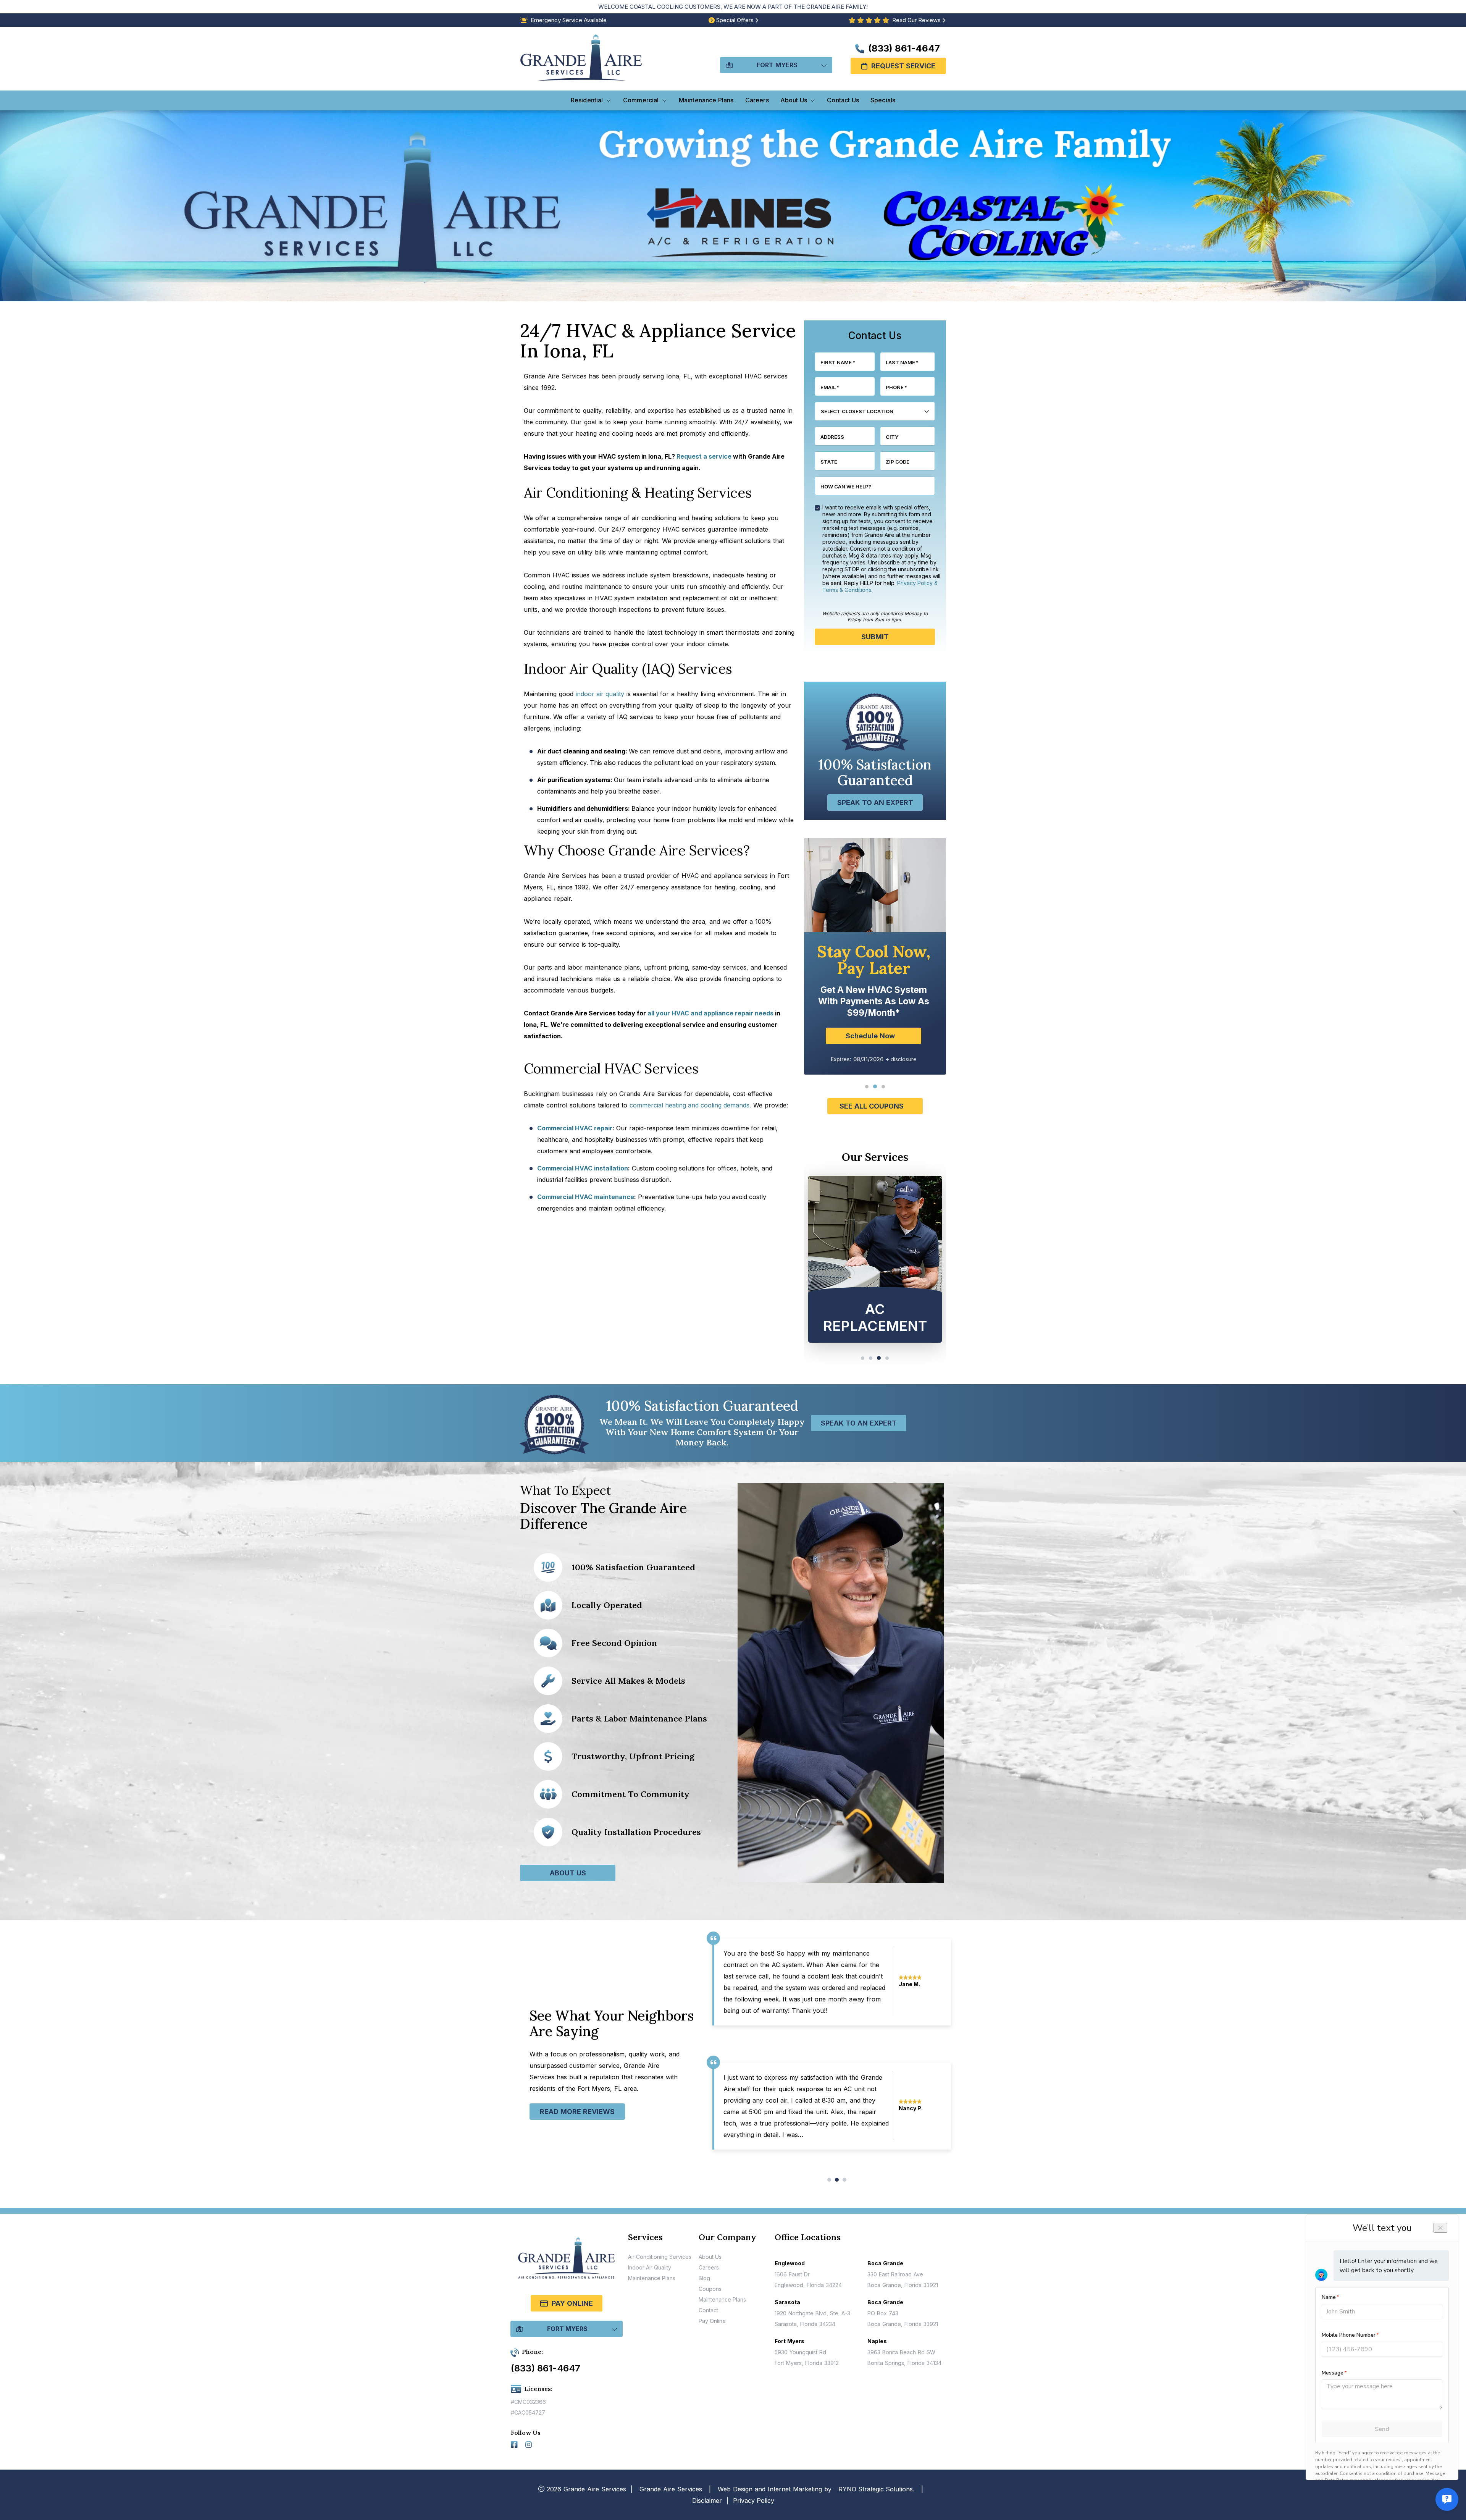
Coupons (710, 2289)
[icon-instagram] (530, 2446)
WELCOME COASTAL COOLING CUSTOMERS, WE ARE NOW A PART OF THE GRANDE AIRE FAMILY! (733, 7)
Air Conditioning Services (660, 2257)
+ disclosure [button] (901, 1031)
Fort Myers (777, 65)
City (892, 437)
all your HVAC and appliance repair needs (710, 1013)
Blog (704, 2278)
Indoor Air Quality (650, 2267)
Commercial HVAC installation (583, 1168)
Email (830, 387)
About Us (710, 2257)
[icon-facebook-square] (515, 2446)
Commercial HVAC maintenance (586, 1197)
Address (832, 437)
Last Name (902, 362)
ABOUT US (568, 1873)
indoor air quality (600, 694)
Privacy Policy (754, 2501)
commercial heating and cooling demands (689, 1105)
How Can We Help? (846, 487)
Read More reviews (577, 2112)
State (829, 462)
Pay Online (572, 2303)
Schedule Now (870, 1008)
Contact (708, 2310)
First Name (838, 362)
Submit (875, 637)
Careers (709, 2267)
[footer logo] (567, 2263)
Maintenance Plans (652, 2278)
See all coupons (872, 1106)
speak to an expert (875, 803)
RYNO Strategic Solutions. (876, 2489)
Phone (896, 387)
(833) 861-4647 (903, 48)
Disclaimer (707, 2501)
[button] (867, 1087)
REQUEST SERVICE (903, 66)
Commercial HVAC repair (575, 1128)
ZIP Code (898, 462)
